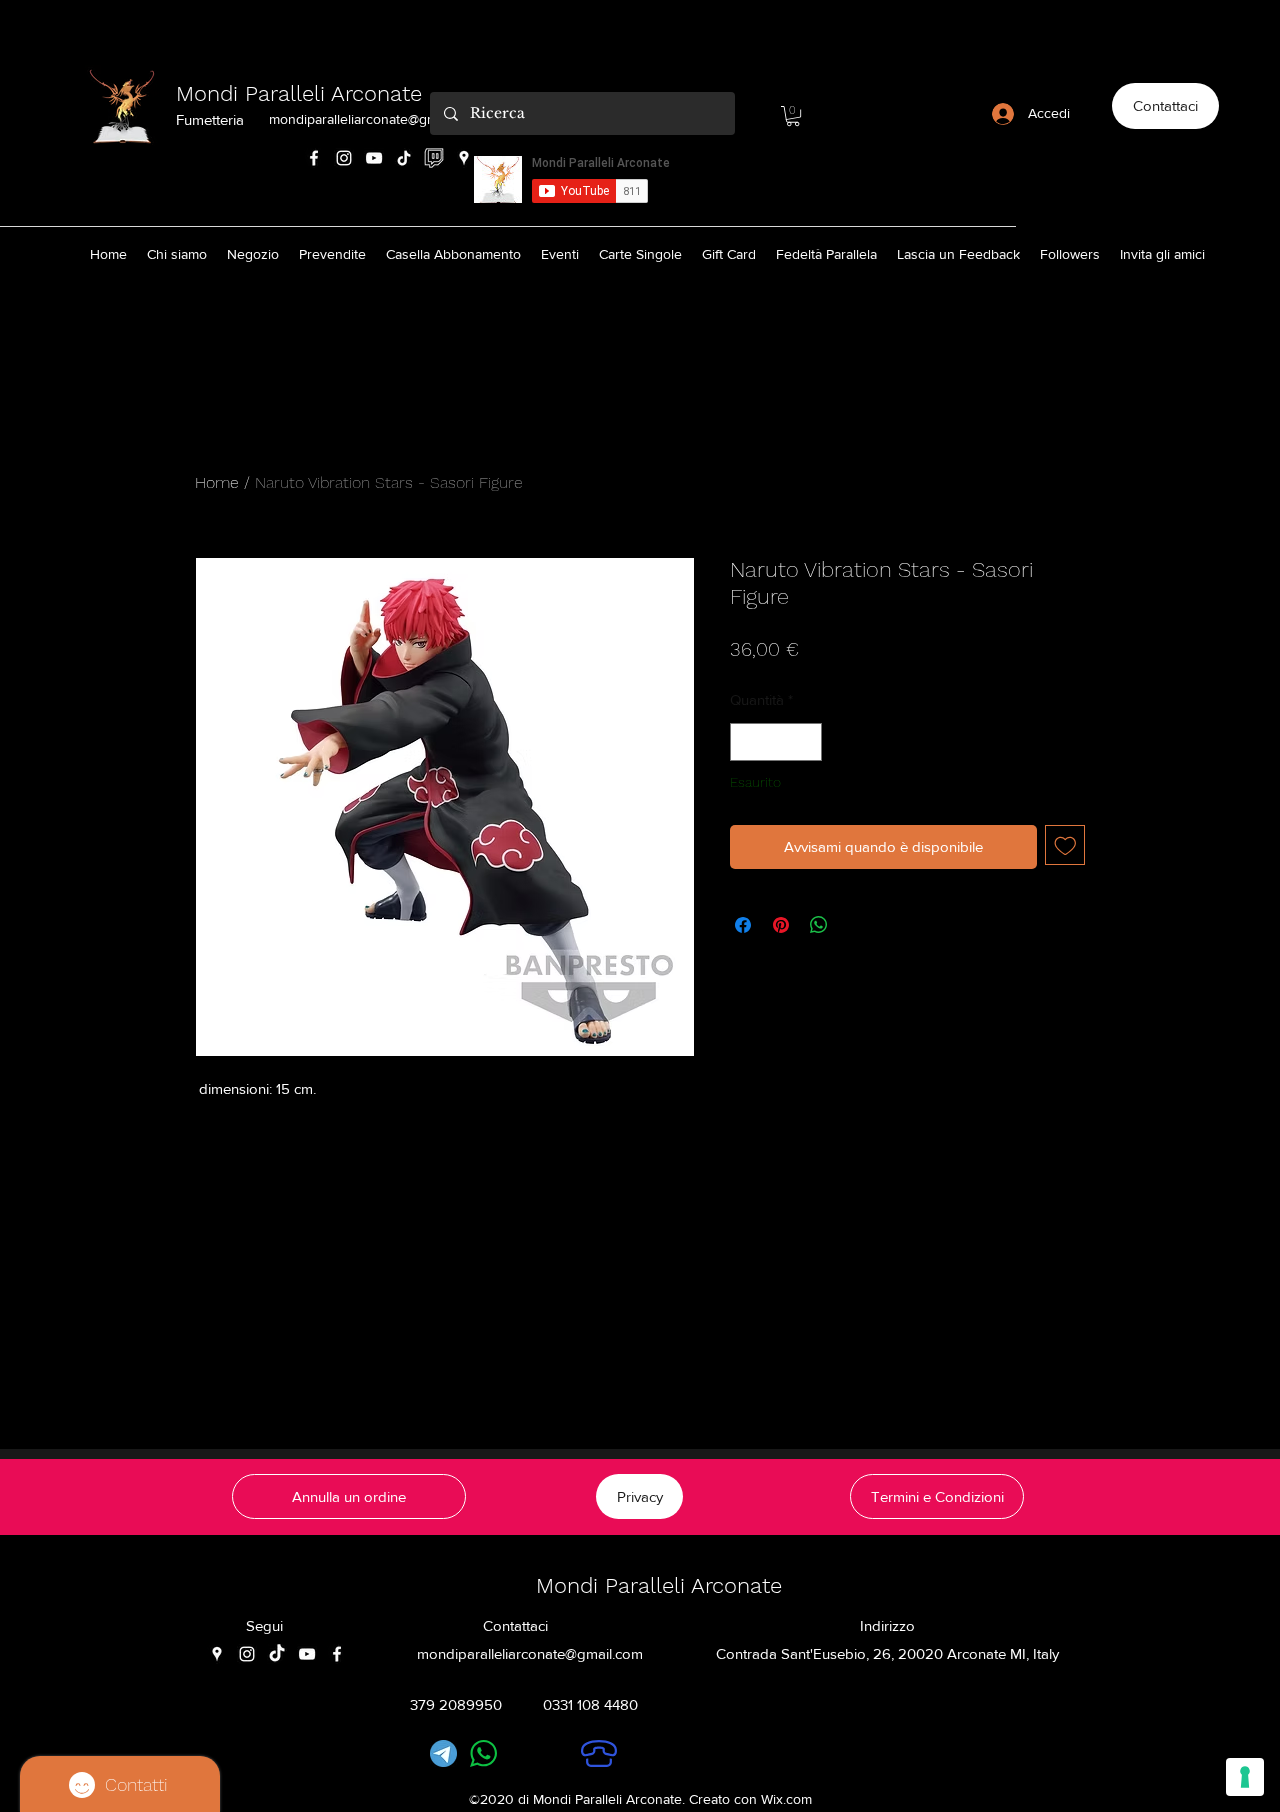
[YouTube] (374, 158)
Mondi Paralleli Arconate (299, 93)
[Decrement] (746, 742)
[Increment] (806, 742)
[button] (793, 116)
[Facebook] (314, 158)
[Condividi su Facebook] (743, 925)
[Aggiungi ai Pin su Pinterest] (781, 925)
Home (217, 482)
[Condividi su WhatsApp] (819, 925)
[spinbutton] (776, 742)
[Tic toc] (277, 1654)
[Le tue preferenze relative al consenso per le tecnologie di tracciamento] (1245, 1777)
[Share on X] (857, 925)
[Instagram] (344, 158)
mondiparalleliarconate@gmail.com (374, 119)
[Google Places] (464, 158)
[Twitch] (434, 158)
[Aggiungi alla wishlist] (1065, 845)
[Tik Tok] (404, 158)
